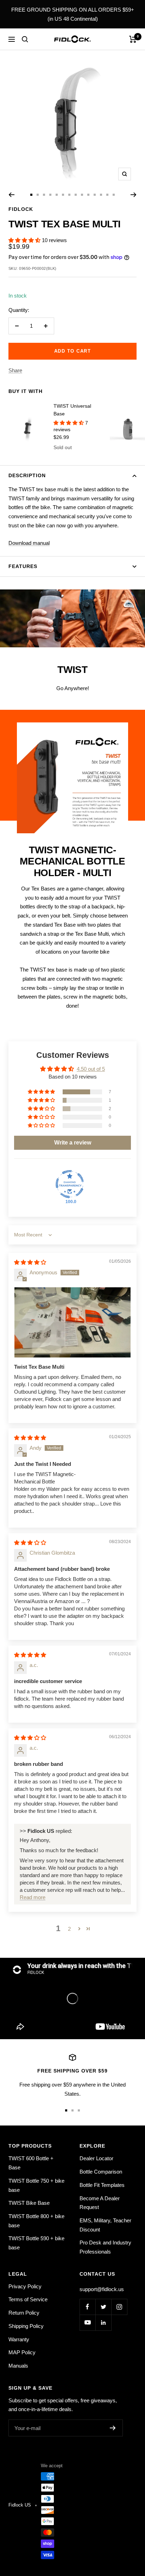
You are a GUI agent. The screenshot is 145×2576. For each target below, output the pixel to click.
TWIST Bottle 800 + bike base (36, 2221)
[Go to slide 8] (76, 195)
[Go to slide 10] (88, 195)
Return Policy (24, 2313)
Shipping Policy (26, 2326)
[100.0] (70, 1184)
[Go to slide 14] (114, 195)
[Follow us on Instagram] (119, 2307)
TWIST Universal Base (72, 410)
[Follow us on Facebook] (87, 2307)
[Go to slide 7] (69, 195)
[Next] (134, 195)
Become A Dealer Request (100, 2203)
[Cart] (133, 39)
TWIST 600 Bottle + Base (31, 2163)
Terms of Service (28, 2299)
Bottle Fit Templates (102, 2185)
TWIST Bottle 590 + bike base (36, 2243)
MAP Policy (22, 2352)
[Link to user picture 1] (72, 1322)
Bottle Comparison (101, 2172)
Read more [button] (33, 1897)
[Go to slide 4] (50, 195)
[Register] (113, 2428)
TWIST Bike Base (29, 2203)
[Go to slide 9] (82, 195)
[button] (25, 240)
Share (15, 370)
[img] (30, 1262)
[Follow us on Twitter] (103, 2307)
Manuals (18, 2366)
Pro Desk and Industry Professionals (105, 2247)
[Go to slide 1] (31, 195)
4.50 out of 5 (91, 1069)
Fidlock (21, 209)
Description (27, 475)
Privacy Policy (25, 2286)
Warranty (19, 2339)
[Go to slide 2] (38, 195)
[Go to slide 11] (95, 195)
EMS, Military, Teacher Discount (105, 2225)
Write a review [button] (73, 1143)
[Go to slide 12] (101, 195)
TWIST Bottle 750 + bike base (36, 2185)
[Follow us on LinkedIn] (103, 2323)
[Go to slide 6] (63, 195)
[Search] (25, 39)
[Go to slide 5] (57, 195)
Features (23, 566)
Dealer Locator (96, 2158)
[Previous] (11, 195)
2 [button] (69, 1929)
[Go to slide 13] (107, 195)
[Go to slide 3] (44, 195)
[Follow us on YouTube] (87, 2323)
